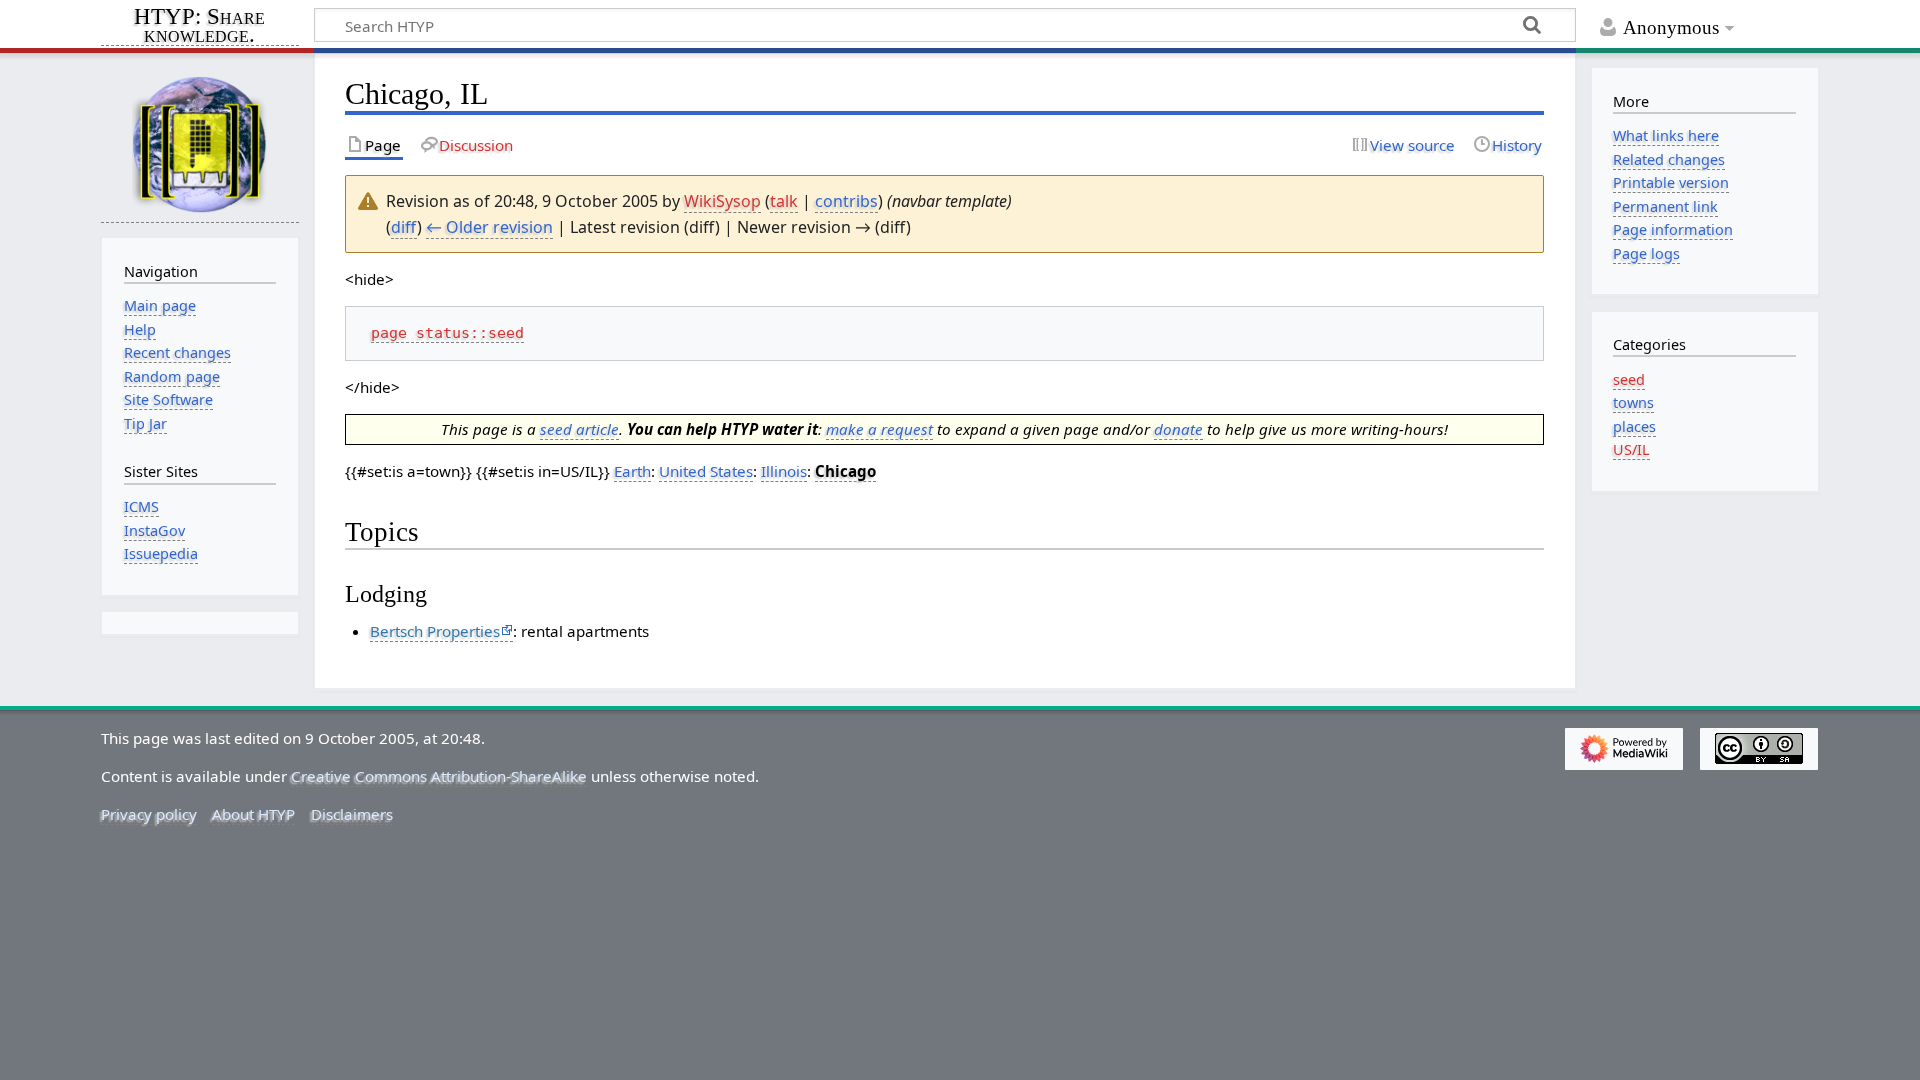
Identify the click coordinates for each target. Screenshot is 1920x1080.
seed (1629, 379)
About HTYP (253, 814)
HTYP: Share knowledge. (199, 27)
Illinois (784, 471)
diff (404, 227)
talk (784, 201)
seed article (579, 429)
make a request (879, 429)
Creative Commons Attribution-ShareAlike (439, 776)
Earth (632, 471)
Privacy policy (149, 814)
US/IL (1631, 449)
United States (706, 471)
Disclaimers (352, 814)
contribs (846, 201)
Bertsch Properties (435, 631)
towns (1633, 402)
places (1634, 426)
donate (1178, 429)
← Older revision (489, 227)
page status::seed (447, 333)
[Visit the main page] (200, 143)
